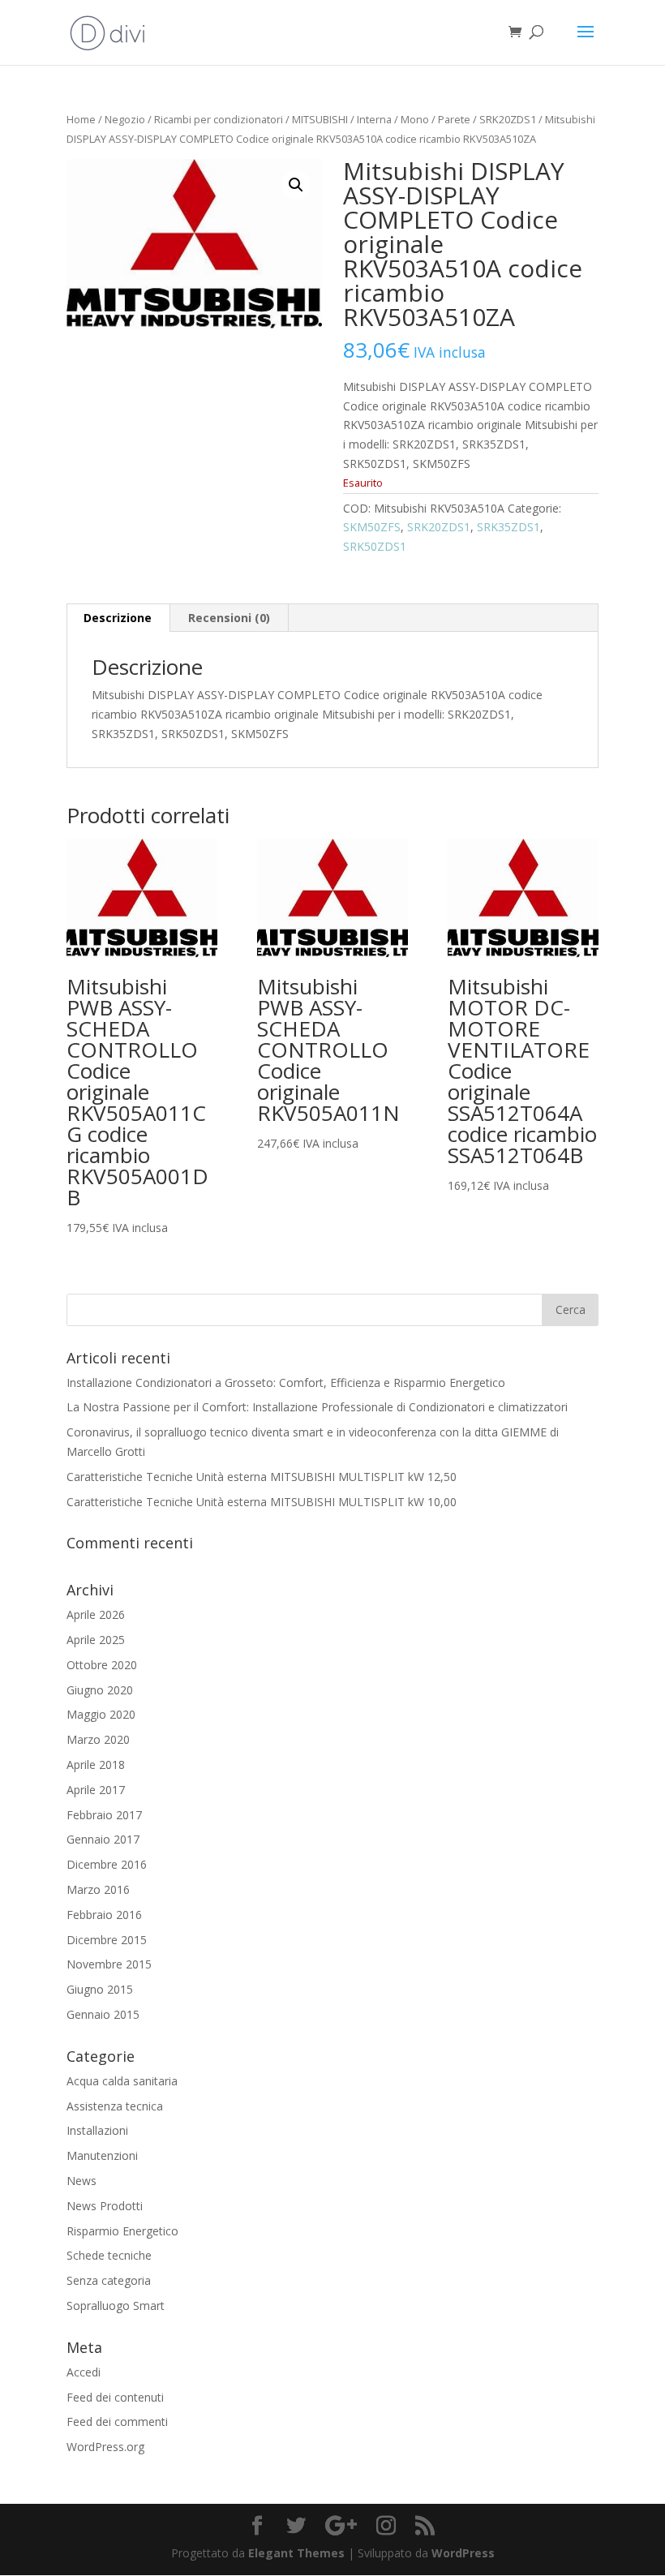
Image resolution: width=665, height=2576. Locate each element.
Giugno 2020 (100, 1690)
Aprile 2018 (96, 1765)
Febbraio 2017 (104, 1815)
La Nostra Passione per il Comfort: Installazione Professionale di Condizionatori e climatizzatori (317, 1407)
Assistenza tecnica (115, 2106)
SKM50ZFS (372, 527)
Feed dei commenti (117, 2421)
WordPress (463, 2553)
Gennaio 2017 (103, 1839)
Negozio (125, 119)
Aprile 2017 (96, 1790)
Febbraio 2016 (104, 1915)
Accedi (84, 2372)
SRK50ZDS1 (375, 546)
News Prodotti (105, 2206)
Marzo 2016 (98, 1889)
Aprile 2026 (96, 1614)
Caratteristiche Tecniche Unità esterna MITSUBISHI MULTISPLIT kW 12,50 (262, 1477)
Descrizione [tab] (118, 618)
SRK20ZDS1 (508, 119)
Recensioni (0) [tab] (229, 618)
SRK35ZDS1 (508, 527)
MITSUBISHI (320, 119)
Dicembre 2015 (107, 1940)
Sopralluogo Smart (116, 2306)
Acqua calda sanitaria (122, 2081)
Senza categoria (109, 2280)
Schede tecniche (109, 2255)
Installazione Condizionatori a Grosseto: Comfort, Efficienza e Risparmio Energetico (286, 1382)
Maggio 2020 (101, 1714)
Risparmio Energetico (122, 2231)
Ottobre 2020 (102, 1665)
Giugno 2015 (100, 1989)
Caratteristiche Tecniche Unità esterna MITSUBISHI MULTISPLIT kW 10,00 (262, 1502)
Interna (374, 119)
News (82, 2181)
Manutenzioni (102, 2155)
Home (81, 119)
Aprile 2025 (96, 1640)
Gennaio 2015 (103, 2014)
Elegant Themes (296, 2553)
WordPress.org (105, 2447)
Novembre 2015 (109, 1964)
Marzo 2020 (98, 1739)
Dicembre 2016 (107, 1864)
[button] (296, 185)
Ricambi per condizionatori (219, 119)
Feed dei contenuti (115, 2397)
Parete (454, 119)
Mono (415, 119)
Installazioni (97, 2130)
